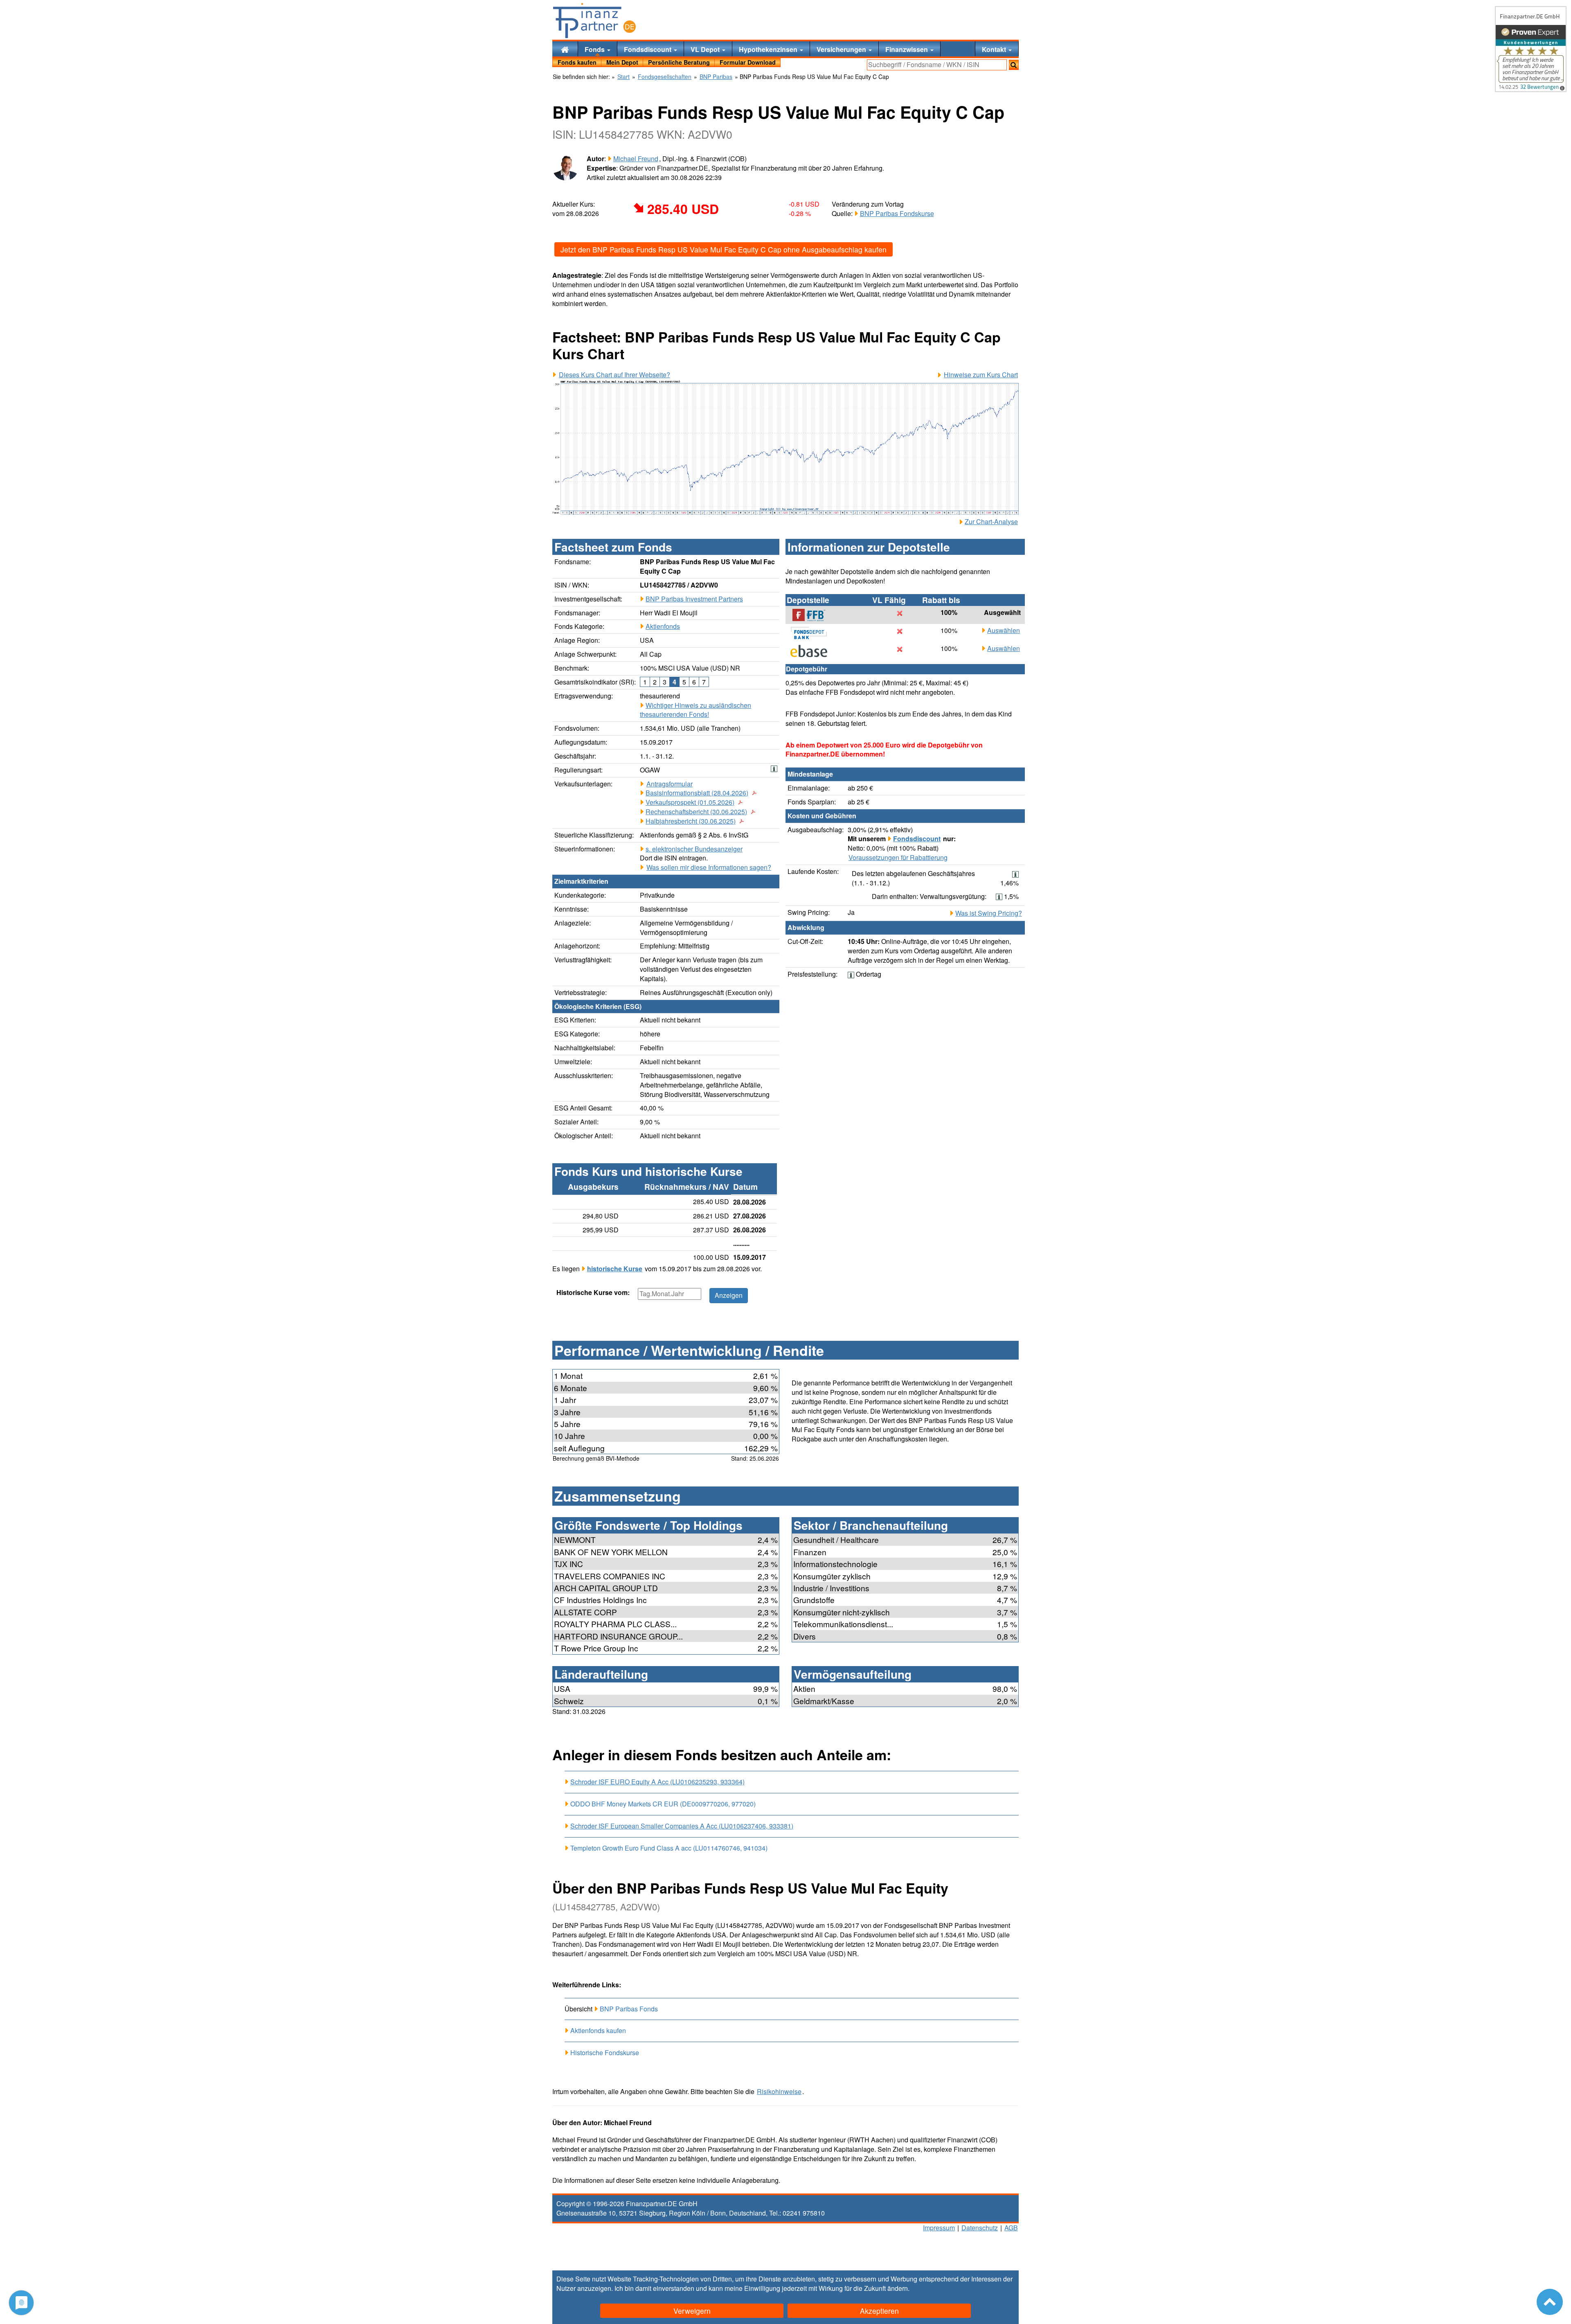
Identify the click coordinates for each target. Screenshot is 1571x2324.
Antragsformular (670, 784)
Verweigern (692, 2311)
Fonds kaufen (577, 62)
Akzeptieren (879, 2311)
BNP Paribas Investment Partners (694, 599)
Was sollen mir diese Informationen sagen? (709, 867)
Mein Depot (622, 62)
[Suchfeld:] (937, 65)
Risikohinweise (779, 2092)
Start (623, 77)
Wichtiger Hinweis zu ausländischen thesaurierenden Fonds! (695, 710)
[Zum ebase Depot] (813, 651)
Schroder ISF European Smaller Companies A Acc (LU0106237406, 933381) (682, 1826)
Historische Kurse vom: (593, 1293)
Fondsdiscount (648, 49)
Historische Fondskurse (605, 2053)
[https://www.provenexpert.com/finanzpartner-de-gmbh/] (1531, 49)
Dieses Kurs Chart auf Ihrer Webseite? (614, 375)
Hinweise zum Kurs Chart (981, 375)
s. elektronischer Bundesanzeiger (694, 849)
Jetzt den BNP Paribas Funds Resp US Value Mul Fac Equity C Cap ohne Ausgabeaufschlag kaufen (724, 249)
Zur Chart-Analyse (991, 522)
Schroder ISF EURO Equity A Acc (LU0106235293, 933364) (657, 1782)
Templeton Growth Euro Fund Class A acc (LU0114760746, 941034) (669, 1848)
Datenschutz (980, 2228)
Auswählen (1004, 631)
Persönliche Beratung (679, 62)
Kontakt (995, 49)
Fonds (595, 49)
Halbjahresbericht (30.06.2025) (691, 821)
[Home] (565, 49)
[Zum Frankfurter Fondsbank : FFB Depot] (813, 615)
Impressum (939, 2228)
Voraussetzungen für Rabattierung (898, 858)
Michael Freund (636, 159)
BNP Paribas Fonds (629, 2009)
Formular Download (748, 62)
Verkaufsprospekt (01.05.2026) (690, 802)
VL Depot (706, 49)
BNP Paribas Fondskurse (897, 213)
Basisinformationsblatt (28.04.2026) (697, 793)
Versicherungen (842, 49)
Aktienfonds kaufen (598, 2030)
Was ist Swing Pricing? (989, 913)
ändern (898, 2288)
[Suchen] (1014, 65)
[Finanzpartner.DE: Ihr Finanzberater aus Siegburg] (594, 20)
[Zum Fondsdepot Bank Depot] (813, 633)
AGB (1011, 2228)
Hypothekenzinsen (769, 49)
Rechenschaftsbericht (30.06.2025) (696, 812)
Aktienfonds (663, 626)
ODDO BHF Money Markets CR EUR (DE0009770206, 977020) (663, 1804)
